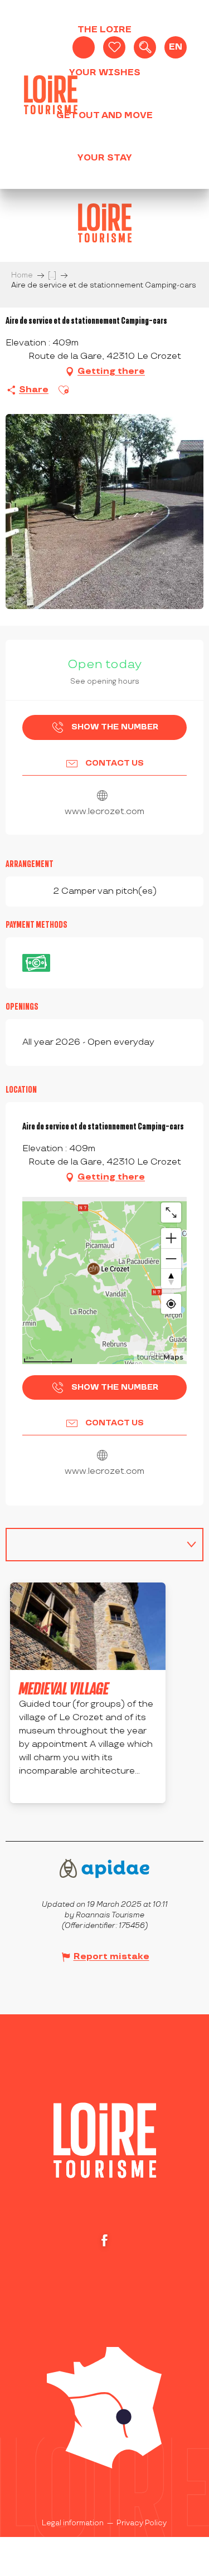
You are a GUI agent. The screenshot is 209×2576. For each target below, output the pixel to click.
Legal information (73, 2523)
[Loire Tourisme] (51, 95)
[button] (145, 47)
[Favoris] (114, 47)
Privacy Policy (142, 2523)
